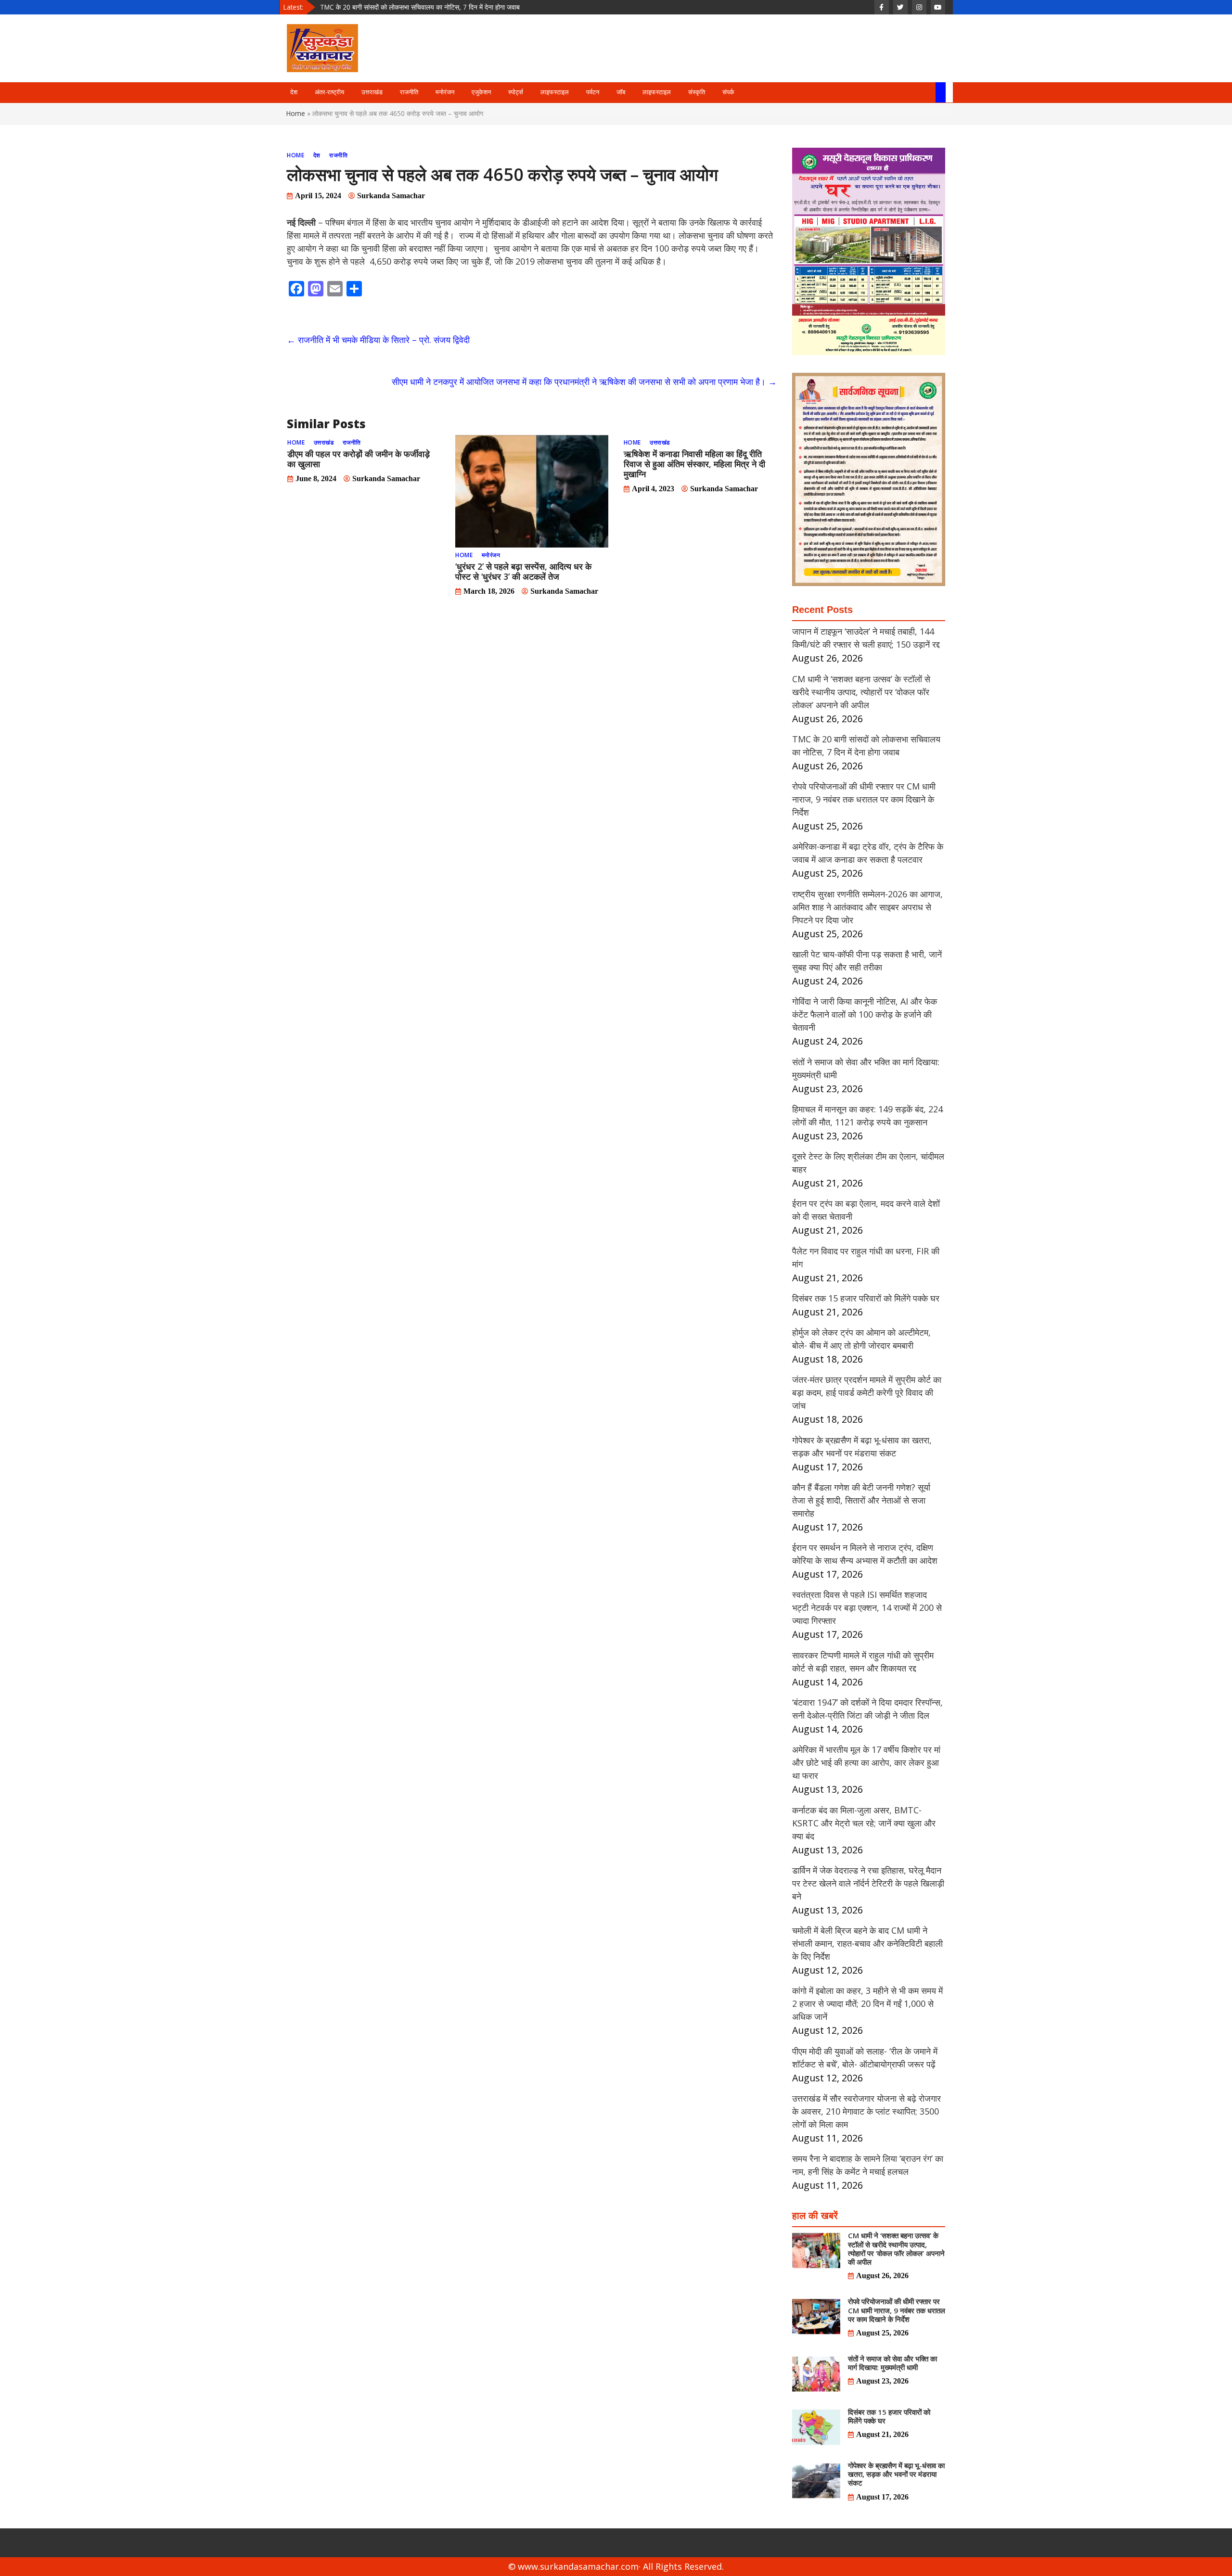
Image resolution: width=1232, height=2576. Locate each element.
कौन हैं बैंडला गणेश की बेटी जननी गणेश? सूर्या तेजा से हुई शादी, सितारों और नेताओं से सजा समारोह (861, 1500)
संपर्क (728, 92)
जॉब (621, 92)
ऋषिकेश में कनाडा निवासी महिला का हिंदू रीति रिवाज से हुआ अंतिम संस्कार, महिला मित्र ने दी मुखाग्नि (694, 464)
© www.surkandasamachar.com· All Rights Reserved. (616, 2566)
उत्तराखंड (372, 92)
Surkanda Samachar (391, 196)
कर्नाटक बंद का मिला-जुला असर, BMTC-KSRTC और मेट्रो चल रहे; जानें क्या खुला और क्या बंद (864, 1823)
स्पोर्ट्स (516, 92)
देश (294, 92)
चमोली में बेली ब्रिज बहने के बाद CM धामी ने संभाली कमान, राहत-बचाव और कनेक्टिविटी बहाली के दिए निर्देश (867, 1943)
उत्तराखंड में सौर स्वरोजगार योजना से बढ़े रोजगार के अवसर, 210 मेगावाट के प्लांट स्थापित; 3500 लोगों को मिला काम (866, 2111)
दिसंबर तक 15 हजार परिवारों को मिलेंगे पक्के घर (866, 1298)
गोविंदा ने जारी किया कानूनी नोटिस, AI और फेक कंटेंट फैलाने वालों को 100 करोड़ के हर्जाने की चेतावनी (865, 1014)
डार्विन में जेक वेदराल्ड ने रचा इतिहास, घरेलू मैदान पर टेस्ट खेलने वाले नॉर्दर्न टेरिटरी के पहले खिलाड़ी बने (868, 1883)
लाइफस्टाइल (555, 92)
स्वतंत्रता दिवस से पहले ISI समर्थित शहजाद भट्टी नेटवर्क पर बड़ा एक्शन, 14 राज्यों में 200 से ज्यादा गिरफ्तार (867, 1607)
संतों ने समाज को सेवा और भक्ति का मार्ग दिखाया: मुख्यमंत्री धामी (892, 2363)
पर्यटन (593, 92)
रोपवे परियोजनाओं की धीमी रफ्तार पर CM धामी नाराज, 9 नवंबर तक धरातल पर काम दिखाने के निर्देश (439, 7)
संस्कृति (697, 92)
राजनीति (409, 92)
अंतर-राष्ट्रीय (329, 92)
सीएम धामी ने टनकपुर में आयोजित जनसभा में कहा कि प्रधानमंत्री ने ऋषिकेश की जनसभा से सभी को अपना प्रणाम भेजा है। (584, 382)
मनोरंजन (445, 92)
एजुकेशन (481, 92)
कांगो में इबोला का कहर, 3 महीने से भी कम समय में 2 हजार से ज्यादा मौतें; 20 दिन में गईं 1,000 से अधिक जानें (867, 2003)
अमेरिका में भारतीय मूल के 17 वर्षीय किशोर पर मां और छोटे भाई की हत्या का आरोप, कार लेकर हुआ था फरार (866, 1762)
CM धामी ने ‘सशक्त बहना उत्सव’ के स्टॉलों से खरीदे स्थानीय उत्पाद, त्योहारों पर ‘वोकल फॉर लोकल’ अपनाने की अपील (861, 692)
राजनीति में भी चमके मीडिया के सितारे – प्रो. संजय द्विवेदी (378, 340)
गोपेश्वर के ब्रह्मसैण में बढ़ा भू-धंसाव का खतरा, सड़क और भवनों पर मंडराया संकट (896, 2474)
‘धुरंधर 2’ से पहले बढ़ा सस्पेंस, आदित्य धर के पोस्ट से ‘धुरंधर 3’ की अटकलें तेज (523, 571)
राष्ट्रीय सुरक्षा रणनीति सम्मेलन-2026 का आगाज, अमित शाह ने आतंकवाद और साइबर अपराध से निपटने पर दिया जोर (867, 907)
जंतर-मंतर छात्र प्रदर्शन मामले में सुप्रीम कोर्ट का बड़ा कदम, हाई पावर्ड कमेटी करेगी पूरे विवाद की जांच (867, 1392)
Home (296, 113)
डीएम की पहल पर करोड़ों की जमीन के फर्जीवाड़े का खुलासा (359, 459)
